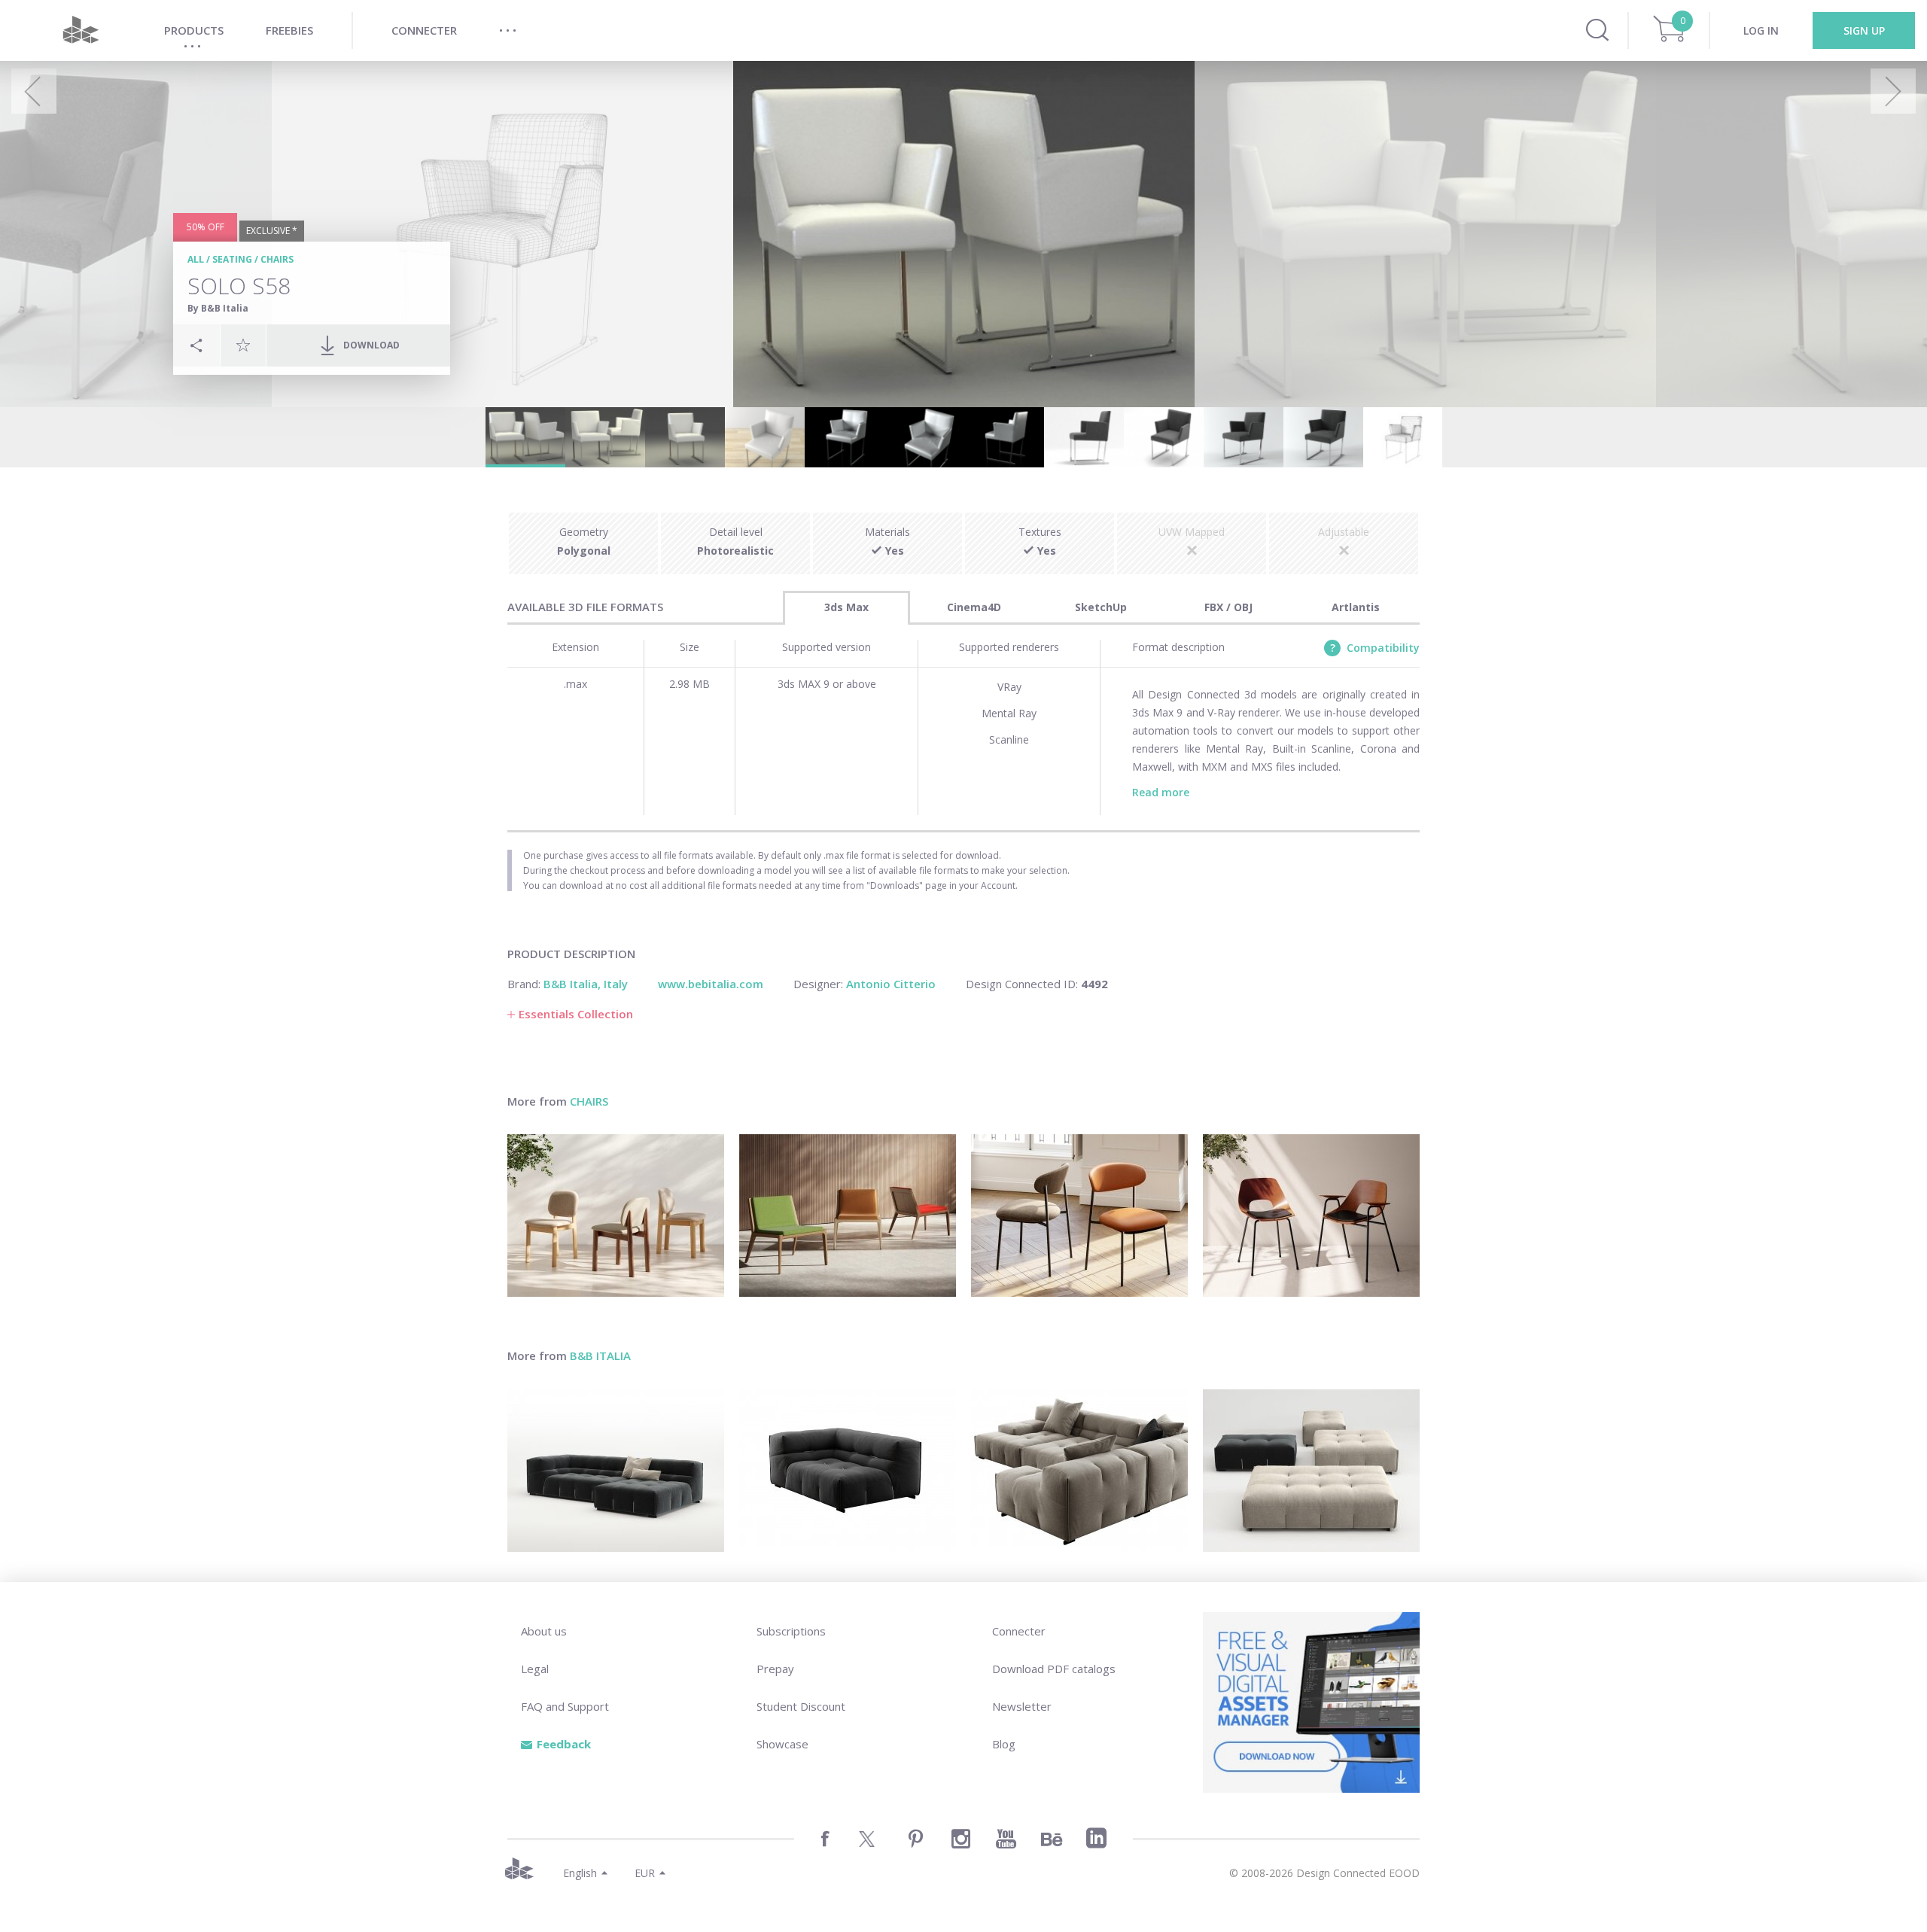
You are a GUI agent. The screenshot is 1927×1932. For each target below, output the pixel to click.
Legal (535, 1669)
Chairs (277, 259)
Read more (1161, 792)
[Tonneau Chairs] (1311, 1215)
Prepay (775, 1669)
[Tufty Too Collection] (848, 1471)
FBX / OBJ (1228, 607)
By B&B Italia (218, 308)
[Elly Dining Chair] (616, 1215)
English (580, 1873)
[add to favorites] (243, 345)
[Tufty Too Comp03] (1079, 1471)
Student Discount (801, 1706)
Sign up (1864, 30)
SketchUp (1101, 607)
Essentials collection (576, 1014)
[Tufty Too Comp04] (616, 1471)
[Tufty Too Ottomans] (1311, 1471)
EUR (645, 1873)
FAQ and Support (565, 1706)
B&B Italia (600, 1355)
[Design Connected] (81, 30)
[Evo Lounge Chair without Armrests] (848, 1215)
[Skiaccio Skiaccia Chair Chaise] (1079, 1215)
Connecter (1019, 1631)
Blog (1004, 1744)
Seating (232, 259)
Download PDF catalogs (1054, 1669)
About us (544, 1631)
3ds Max (846, 607)
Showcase (782, 1744)
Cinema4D (974, 607)
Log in (1761, 30)
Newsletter (1022, 1706)
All (196, 259)
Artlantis (1356, 607)
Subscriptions (791, 1631)
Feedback (564, 1744)
